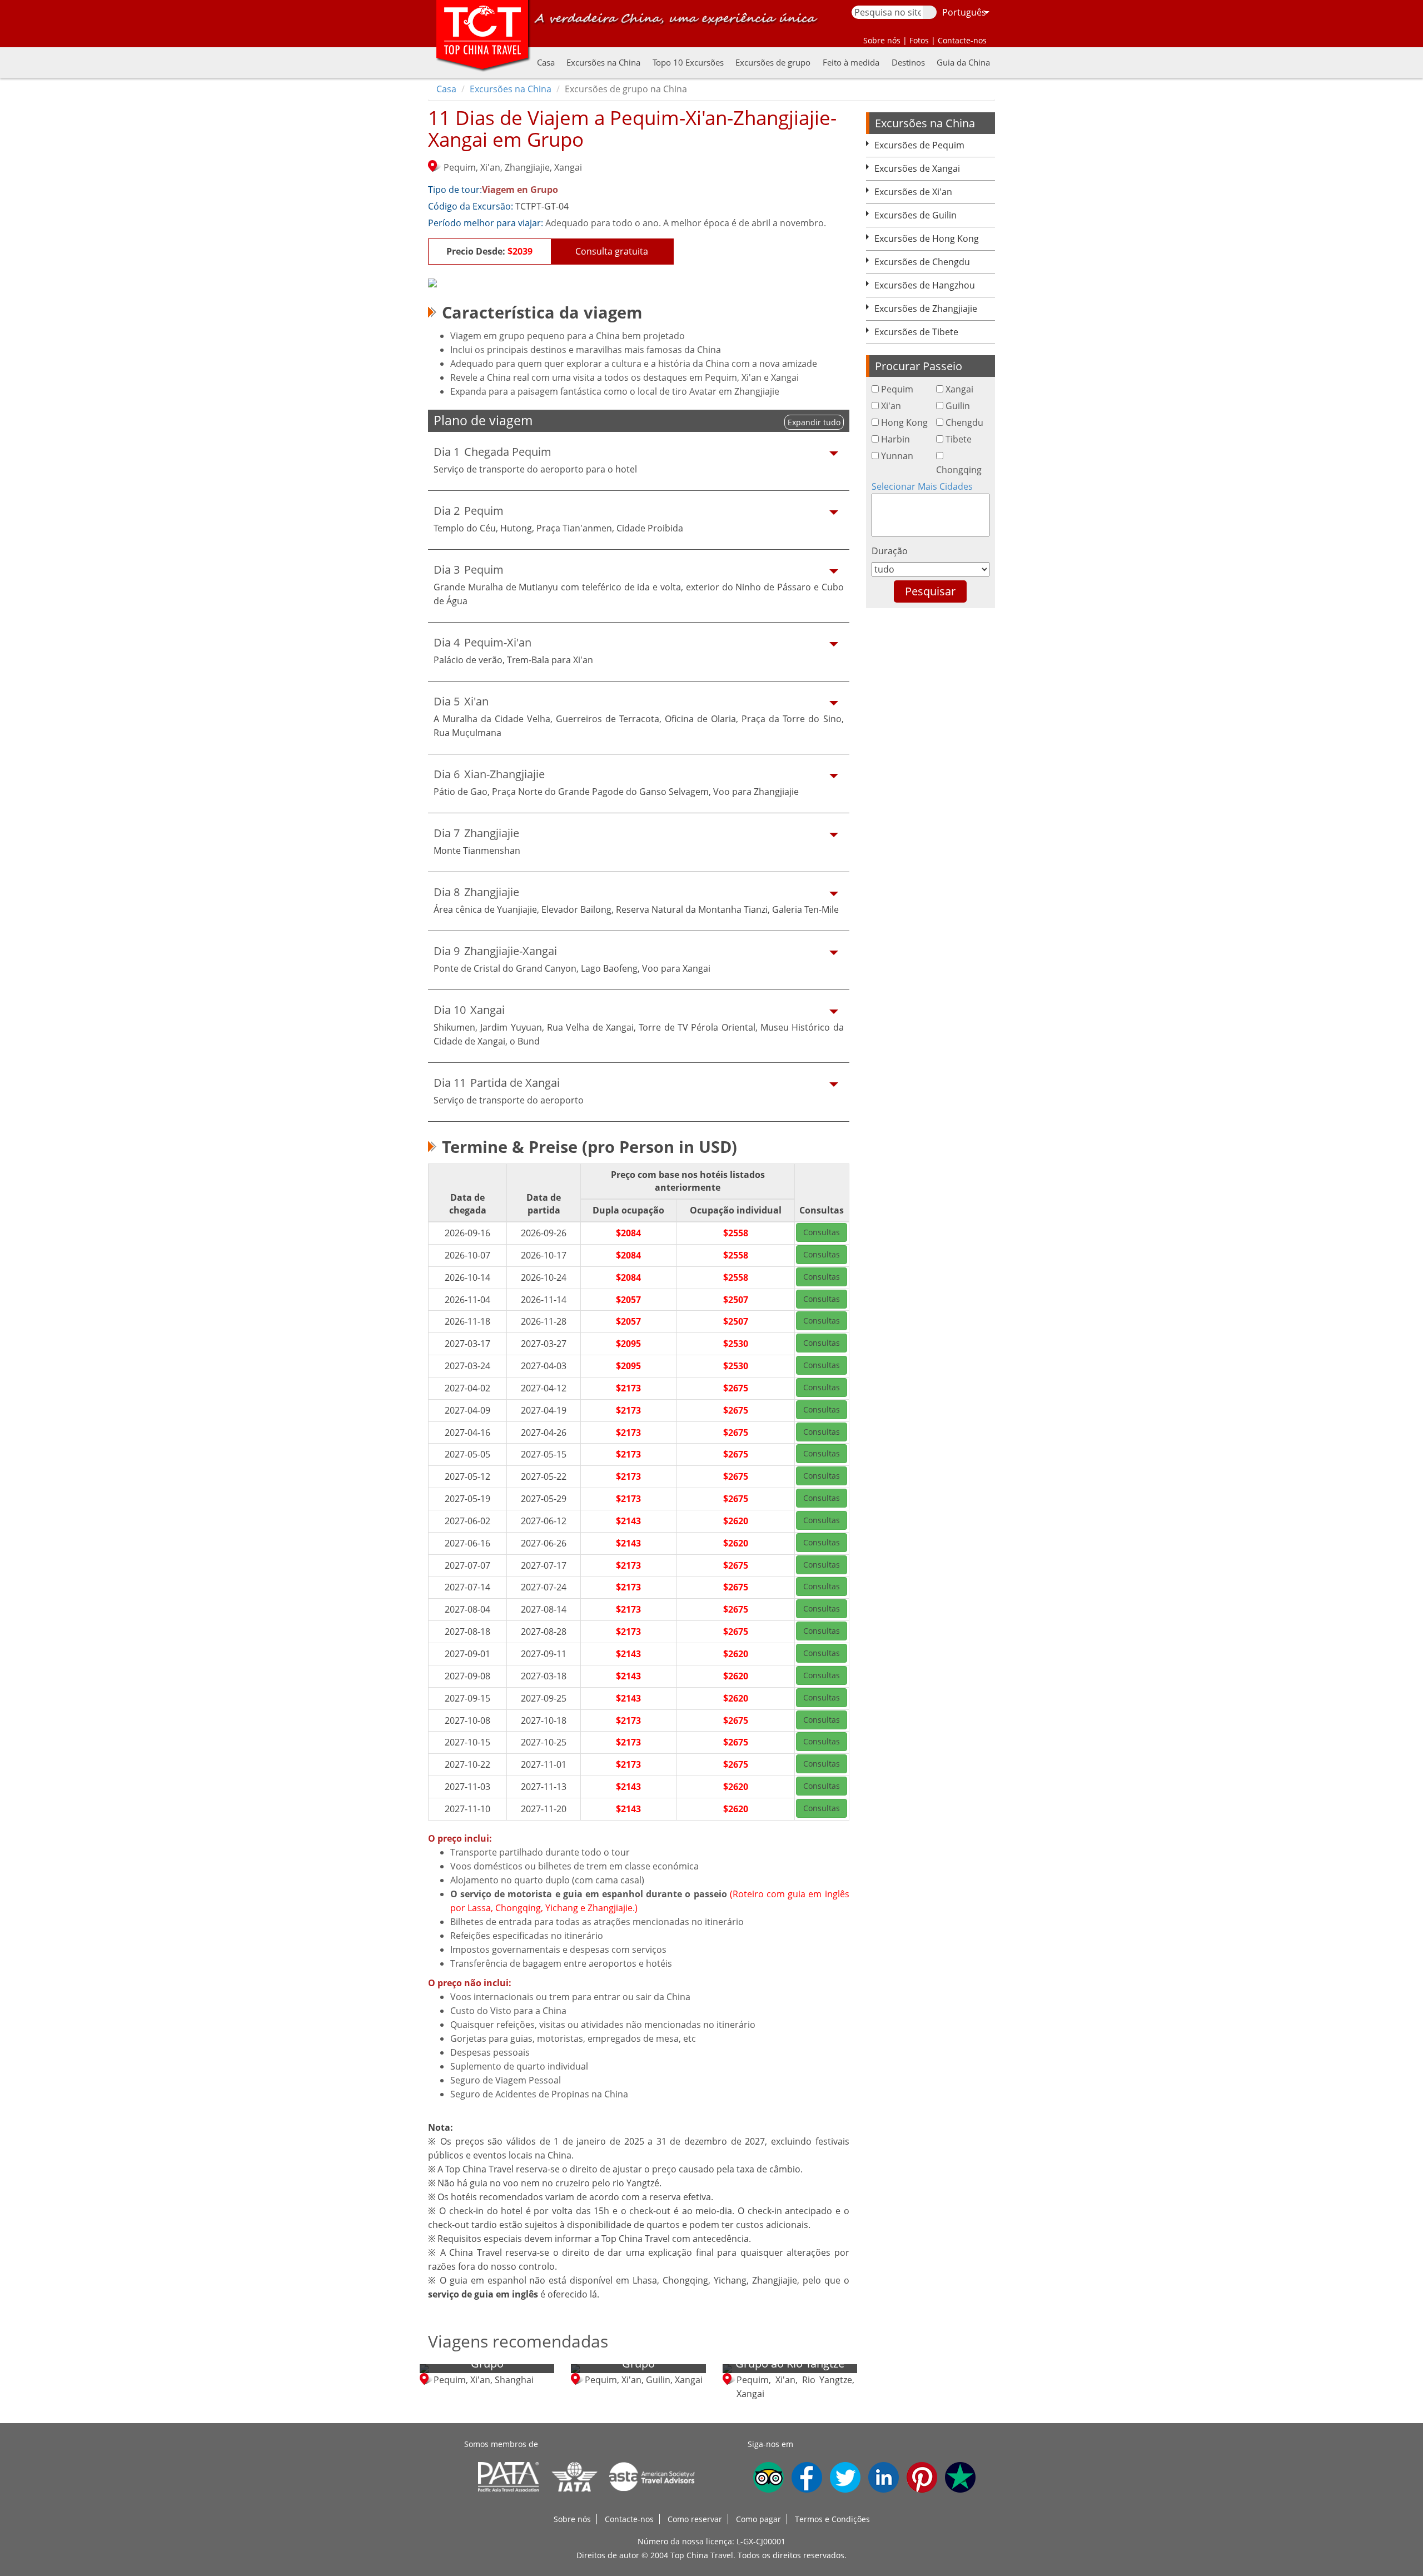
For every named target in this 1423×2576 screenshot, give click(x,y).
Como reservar (695, 2519)
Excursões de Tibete (916, 332)
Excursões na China (603, 62)
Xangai (959, 389)
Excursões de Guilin (916, 215)
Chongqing (959, 470)
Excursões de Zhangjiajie (926, 309)
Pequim (897, 389)
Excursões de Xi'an (913, 192)
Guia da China (963, 62)
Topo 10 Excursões (688, 62)
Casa (546, 62)
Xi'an (891, 406)
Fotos (919, 40)
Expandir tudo (814, 422)
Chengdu (964, 422)
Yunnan (897, 456)
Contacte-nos (629, 2519)
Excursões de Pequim (919, 145)
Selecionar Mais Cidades (922, 486)
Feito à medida (851, 62)
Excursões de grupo (773, 62)
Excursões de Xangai (917, 168)
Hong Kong (904, 422)
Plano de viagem (483, 421)
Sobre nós (572, 2519)
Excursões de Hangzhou (925, 285)
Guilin (958, 406)
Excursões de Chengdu (922, 262)
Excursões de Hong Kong (927, 238)
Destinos (908, 62)
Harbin (895, 439)
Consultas (822, 1232)
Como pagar (758, 2519)
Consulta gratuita (612, 251)
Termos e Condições (832, 2519)
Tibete (959, 439)
